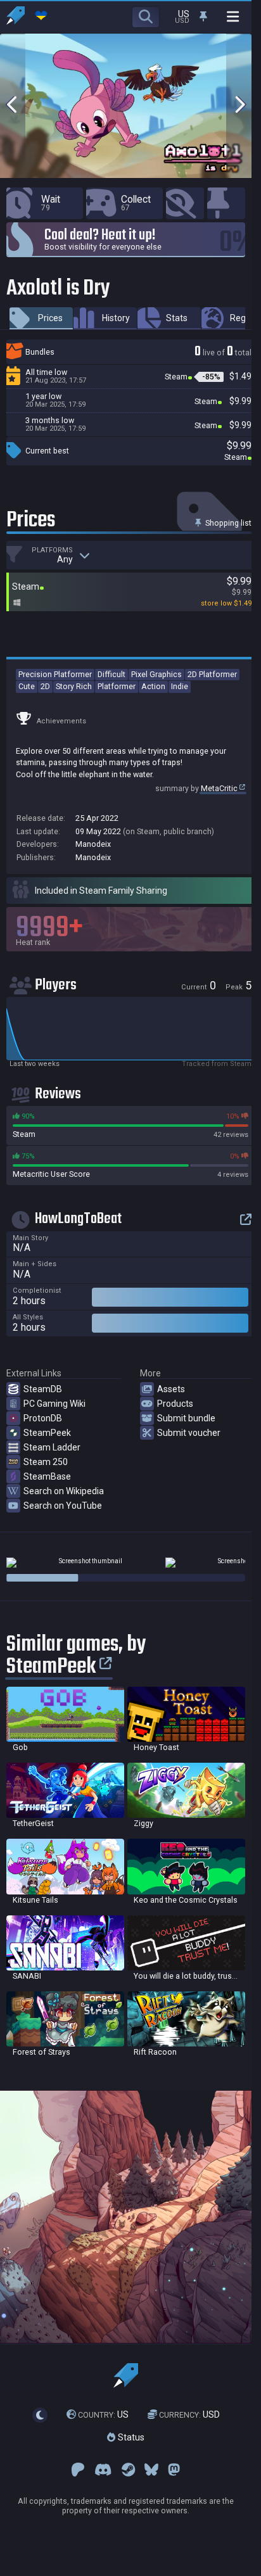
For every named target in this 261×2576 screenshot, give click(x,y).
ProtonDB (43, 1418)
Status (130, 2437)
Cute (27, 686)
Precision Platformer (55, 674)
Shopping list (227, 523)
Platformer (117, 686)
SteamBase (47, 1476)
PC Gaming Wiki (54, 1404)
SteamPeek (47, 1433)
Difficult (111, 674)
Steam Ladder (52, 1447)
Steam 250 (46, 1462)
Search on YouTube (63, 1506)
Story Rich (74, 686)
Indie (180, 686)
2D (45, 686)
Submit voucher (189, 1433)
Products (175, 1404)
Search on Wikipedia (64, 1491)
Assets (171, 1389)
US (103, 2414)
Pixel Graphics (156, 674)
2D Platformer (212, 674)
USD (189, 2414)
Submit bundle (186, 1418)
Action (153, 686)
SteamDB (43, 1389)
